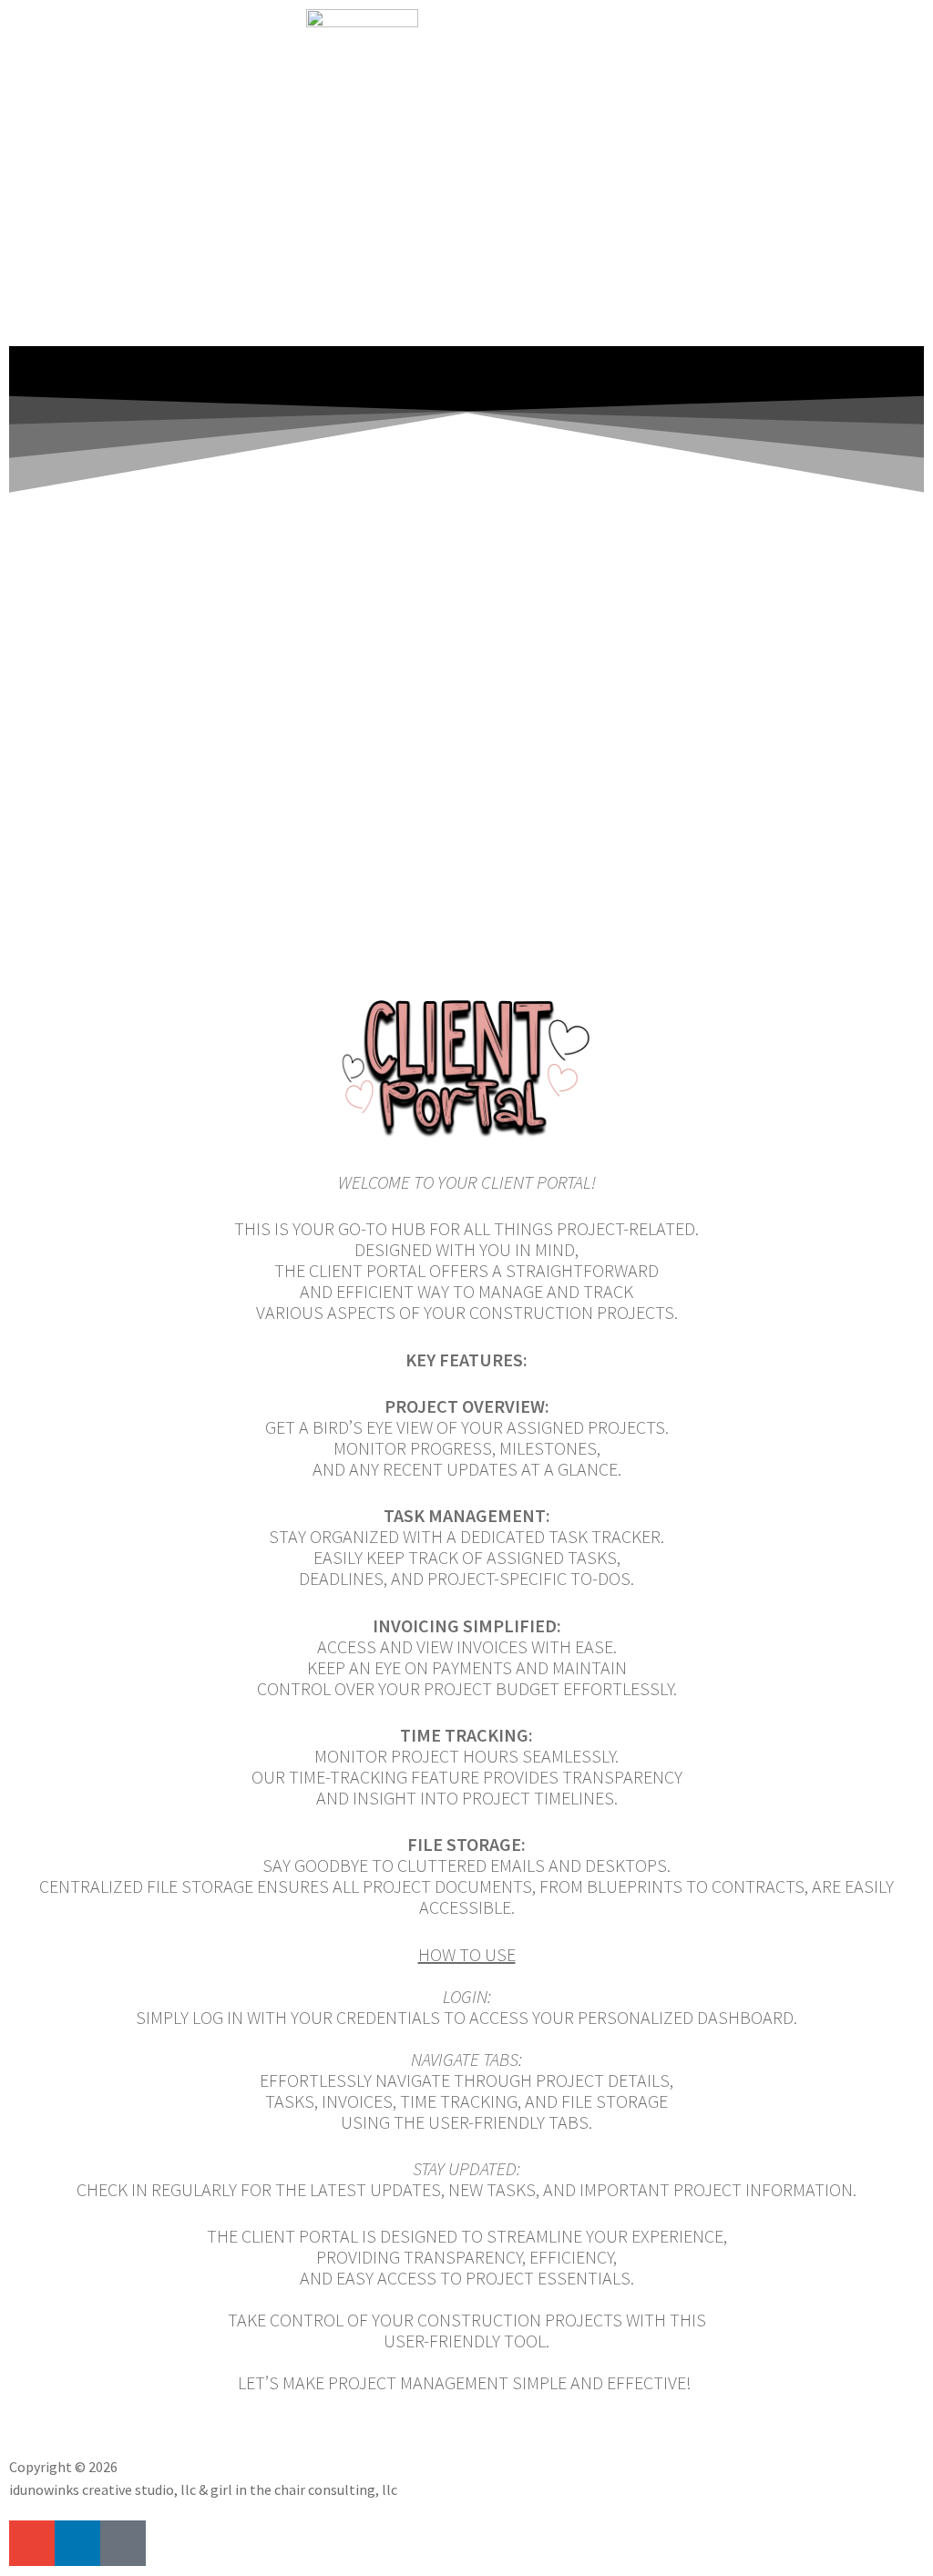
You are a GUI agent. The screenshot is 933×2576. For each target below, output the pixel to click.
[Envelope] (32, 2543)
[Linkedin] (77, 2543)
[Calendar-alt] (123, 2543)
